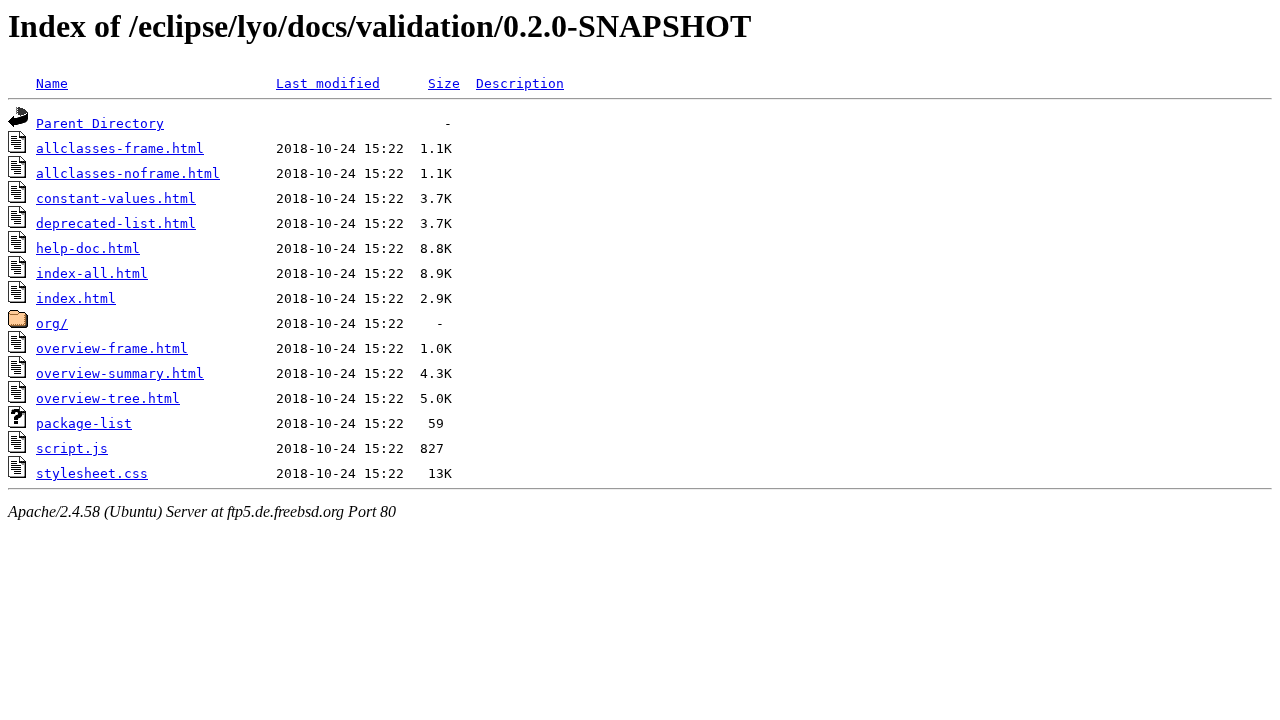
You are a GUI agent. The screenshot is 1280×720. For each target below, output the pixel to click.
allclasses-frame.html (120, 148)
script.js (72, 448)
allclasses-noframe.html (128, 173)
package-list (84, 423)
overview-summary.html (120, 373)
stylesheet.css (92, 473)
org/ (52, 323)
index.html (76, 298)
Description (520, 83)
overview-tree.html (108, 398)
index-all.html (92, 273)
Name (52, 83)
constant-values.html (116, 198)
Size (444, 83)
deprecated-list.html (116, 223)
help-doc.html (88, 248)
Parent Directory (100, 123)
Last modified (328, 83)
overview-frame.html (112, 348)
